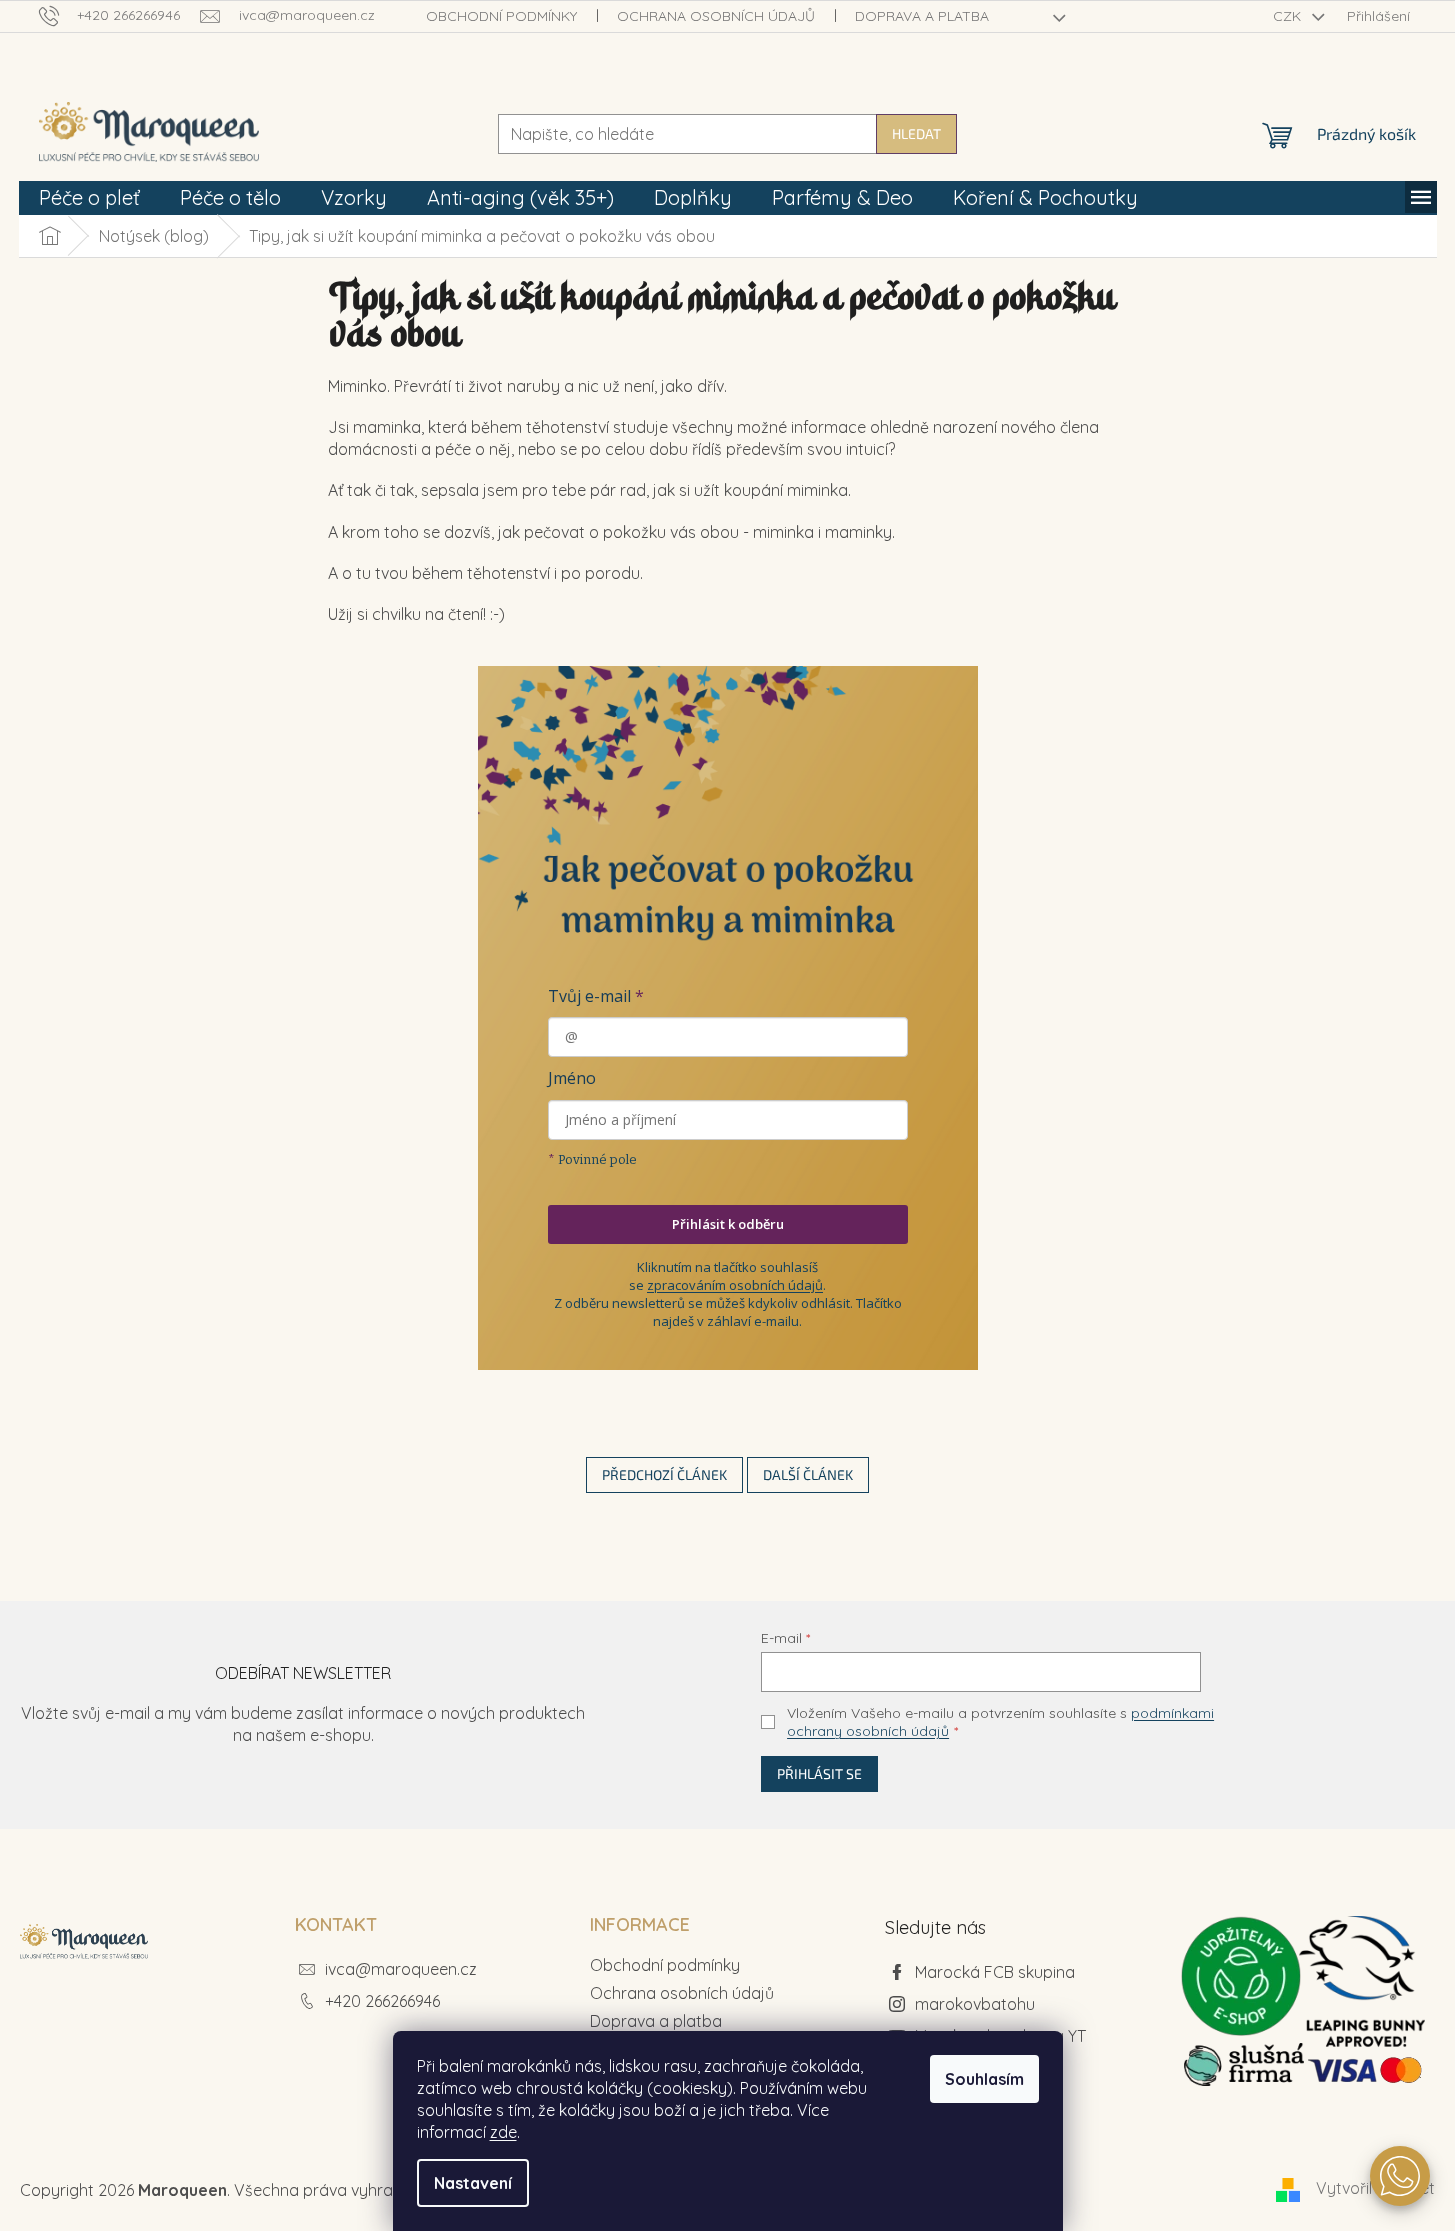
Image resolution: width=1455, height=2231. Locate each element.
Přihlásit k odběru (728, 1224)
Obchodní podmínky (501, 16)
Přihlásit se (819, 1773)
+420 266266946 (382, 2001)
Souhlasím (984, 2079)
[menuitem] (89, 198)
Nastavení (473, 2183)
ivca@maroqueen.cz (401, 1969)
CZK (1289, 16)
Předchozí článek (664, 1474)
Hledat (916, 133)
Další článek (808, 1474)
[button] (1400, 2176)
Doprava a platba (922, 16)
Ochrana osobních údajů (716, 16)
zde (503, 2132)
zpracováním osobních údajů (735, 1285)
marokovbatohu (975, 2004)
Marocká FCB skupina (995, 1972)
